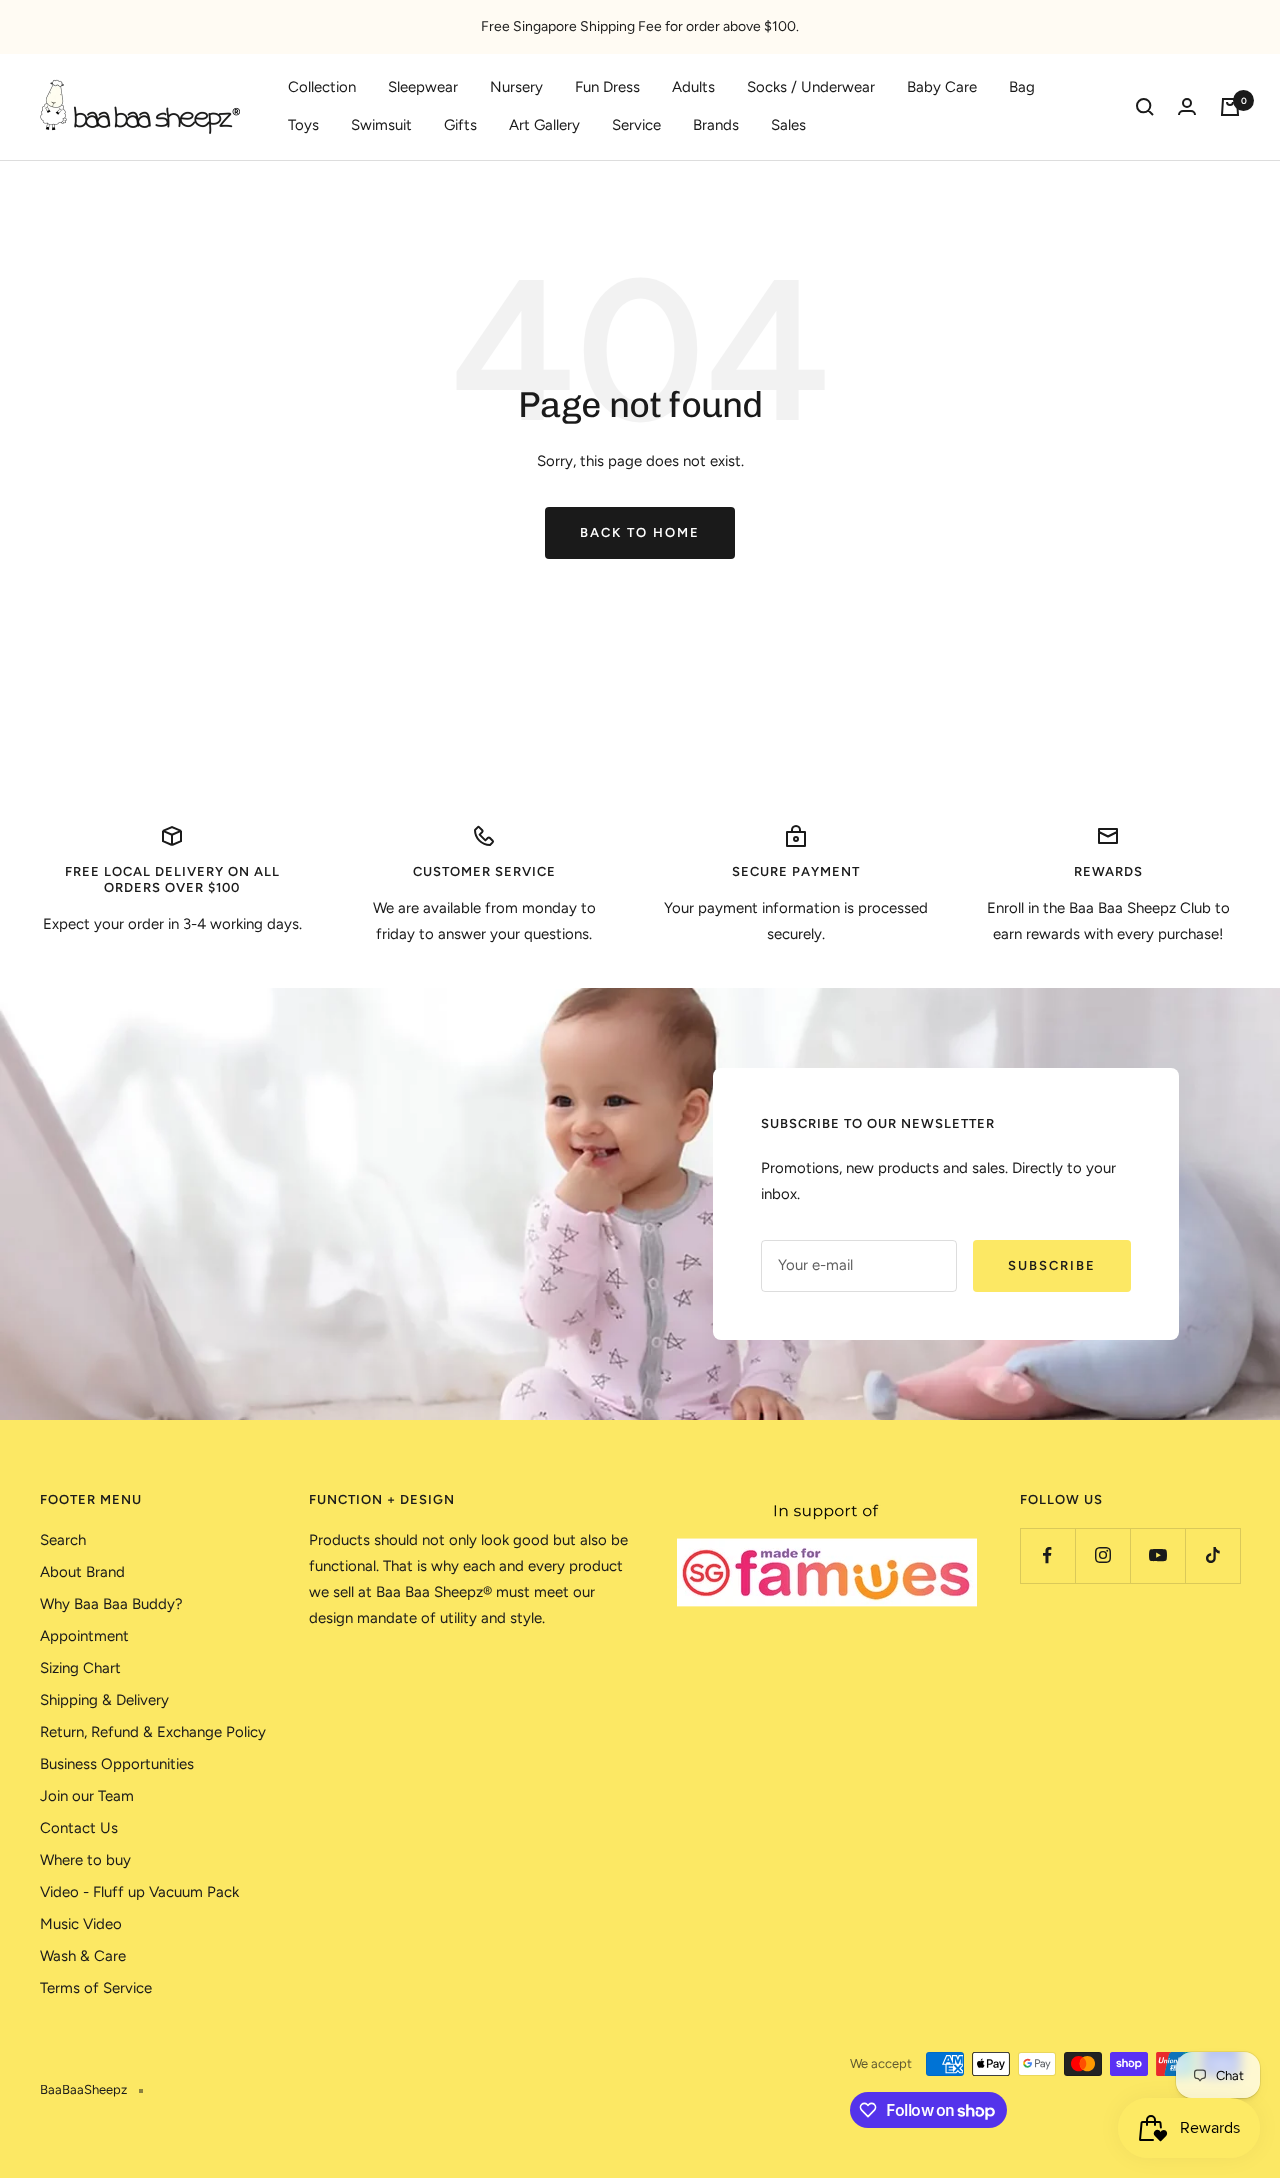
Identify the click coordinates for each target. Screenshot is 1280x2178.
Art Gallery (544, 125)
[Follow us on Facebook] (1047, 1555)
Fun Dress (607, 87)
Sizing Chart (80, 1668)
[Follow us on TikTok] (1212, 1555)
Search (63, 1540)
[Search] (1145, 107)
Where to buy (85, 1860)
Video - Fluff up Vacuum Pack (139, 1892)
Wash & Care (83, 1956)
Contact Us (79, 1828)
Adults (693, 87)
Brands (716, 125)
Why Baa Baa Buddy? (111, 1604)
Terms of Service (96, 1988)
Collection (322, 87)
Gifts (460, 125)
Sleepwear (423, 87)
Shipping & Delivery (104, 1700)
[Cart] (1230, 107)
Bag (1022, 87)
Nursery (516, 87)
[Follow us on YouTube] (1157, 1555)
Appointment (84, 1636)
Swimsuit (381, 125)
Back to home (640, 532)
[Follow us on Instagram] (1102, 1555)
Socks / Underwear (811, 87)
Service (636, 125)
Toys (303, 125)
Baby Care (942, 87)
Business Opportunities (117, 1764)
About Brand (82, 1572)
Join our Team (87, 1796)
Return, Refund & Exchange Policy (153, 1732)
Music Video (81, 1924)
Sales (788, 125)
